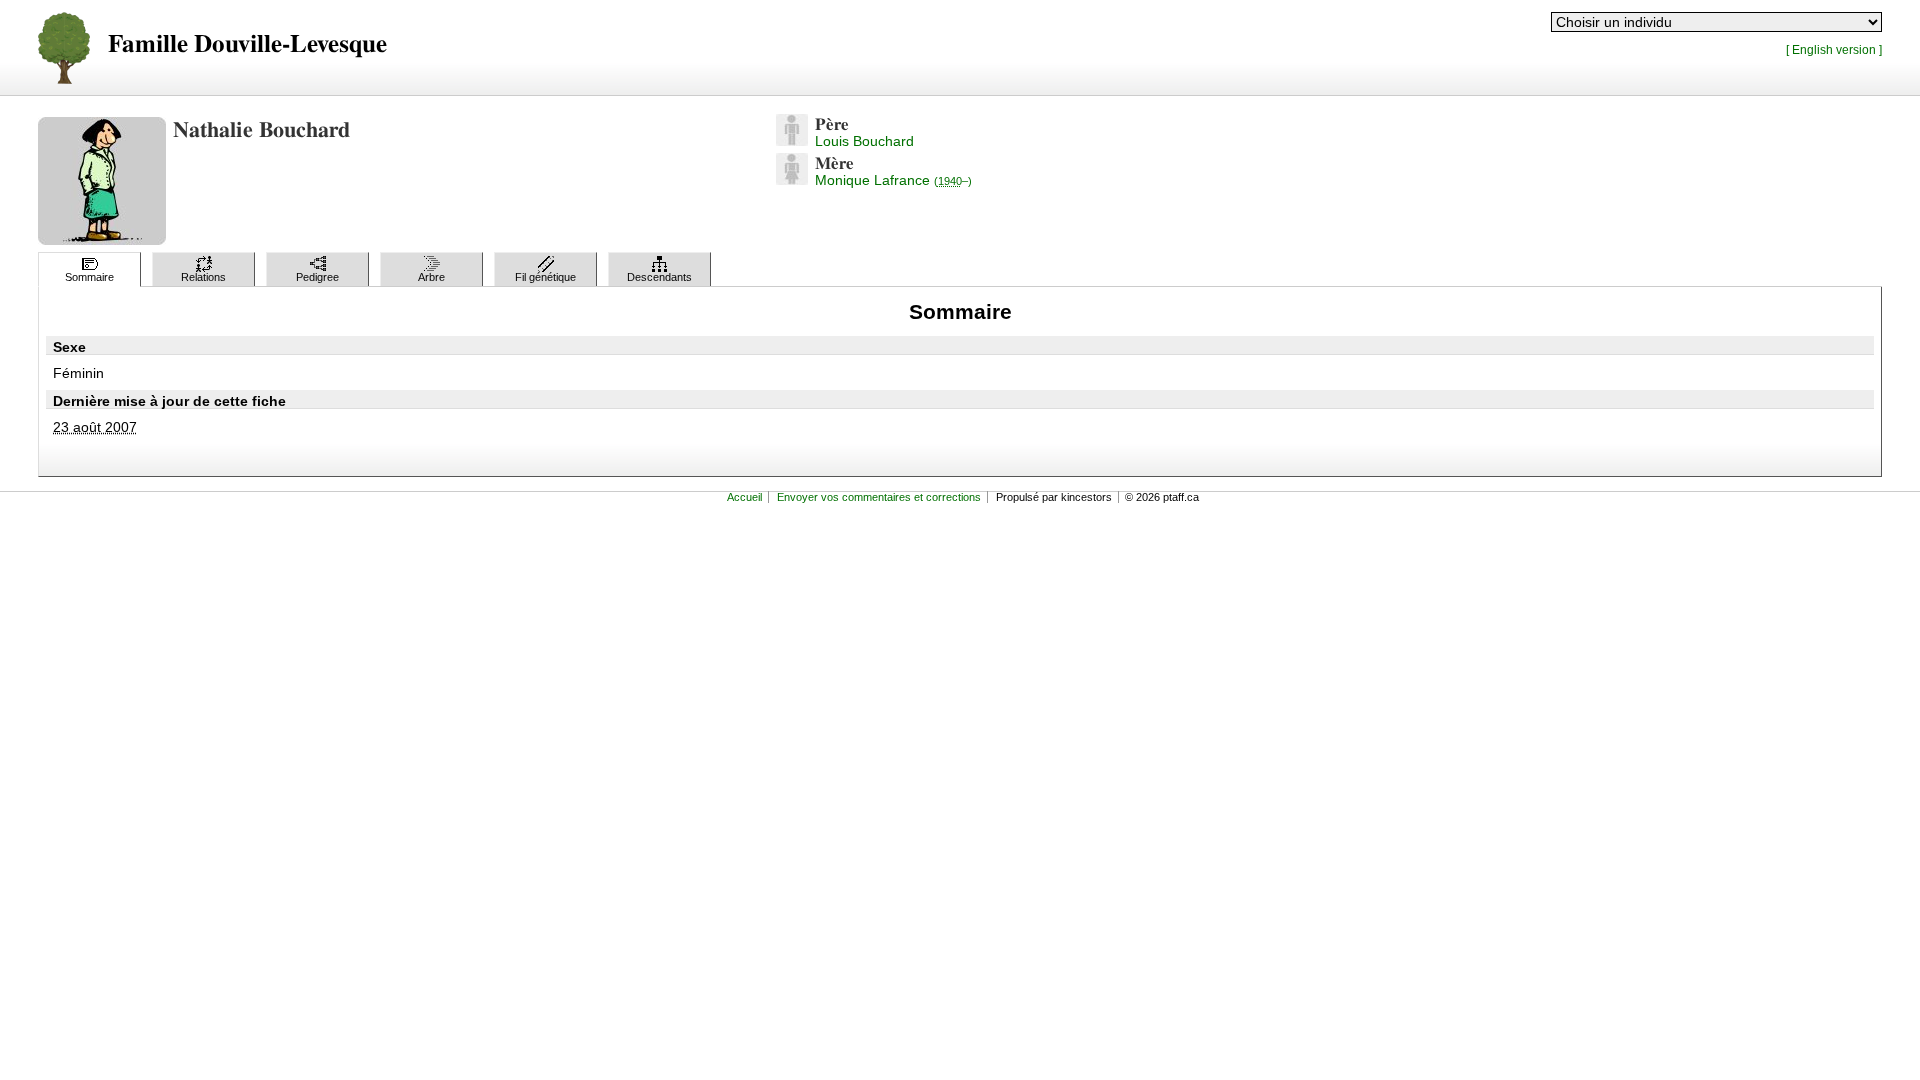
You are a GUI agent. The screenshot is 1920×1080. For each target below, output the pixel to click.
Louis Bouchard (864, 141)
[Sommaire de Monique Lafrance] (792, 180)
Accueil (744, 497)
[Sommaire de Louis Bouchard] (792, 141)
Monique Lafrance (893, 180)
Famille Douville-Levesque (247, 44)
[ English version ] (1834, 49)
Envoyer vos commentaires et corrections (879, 497)
